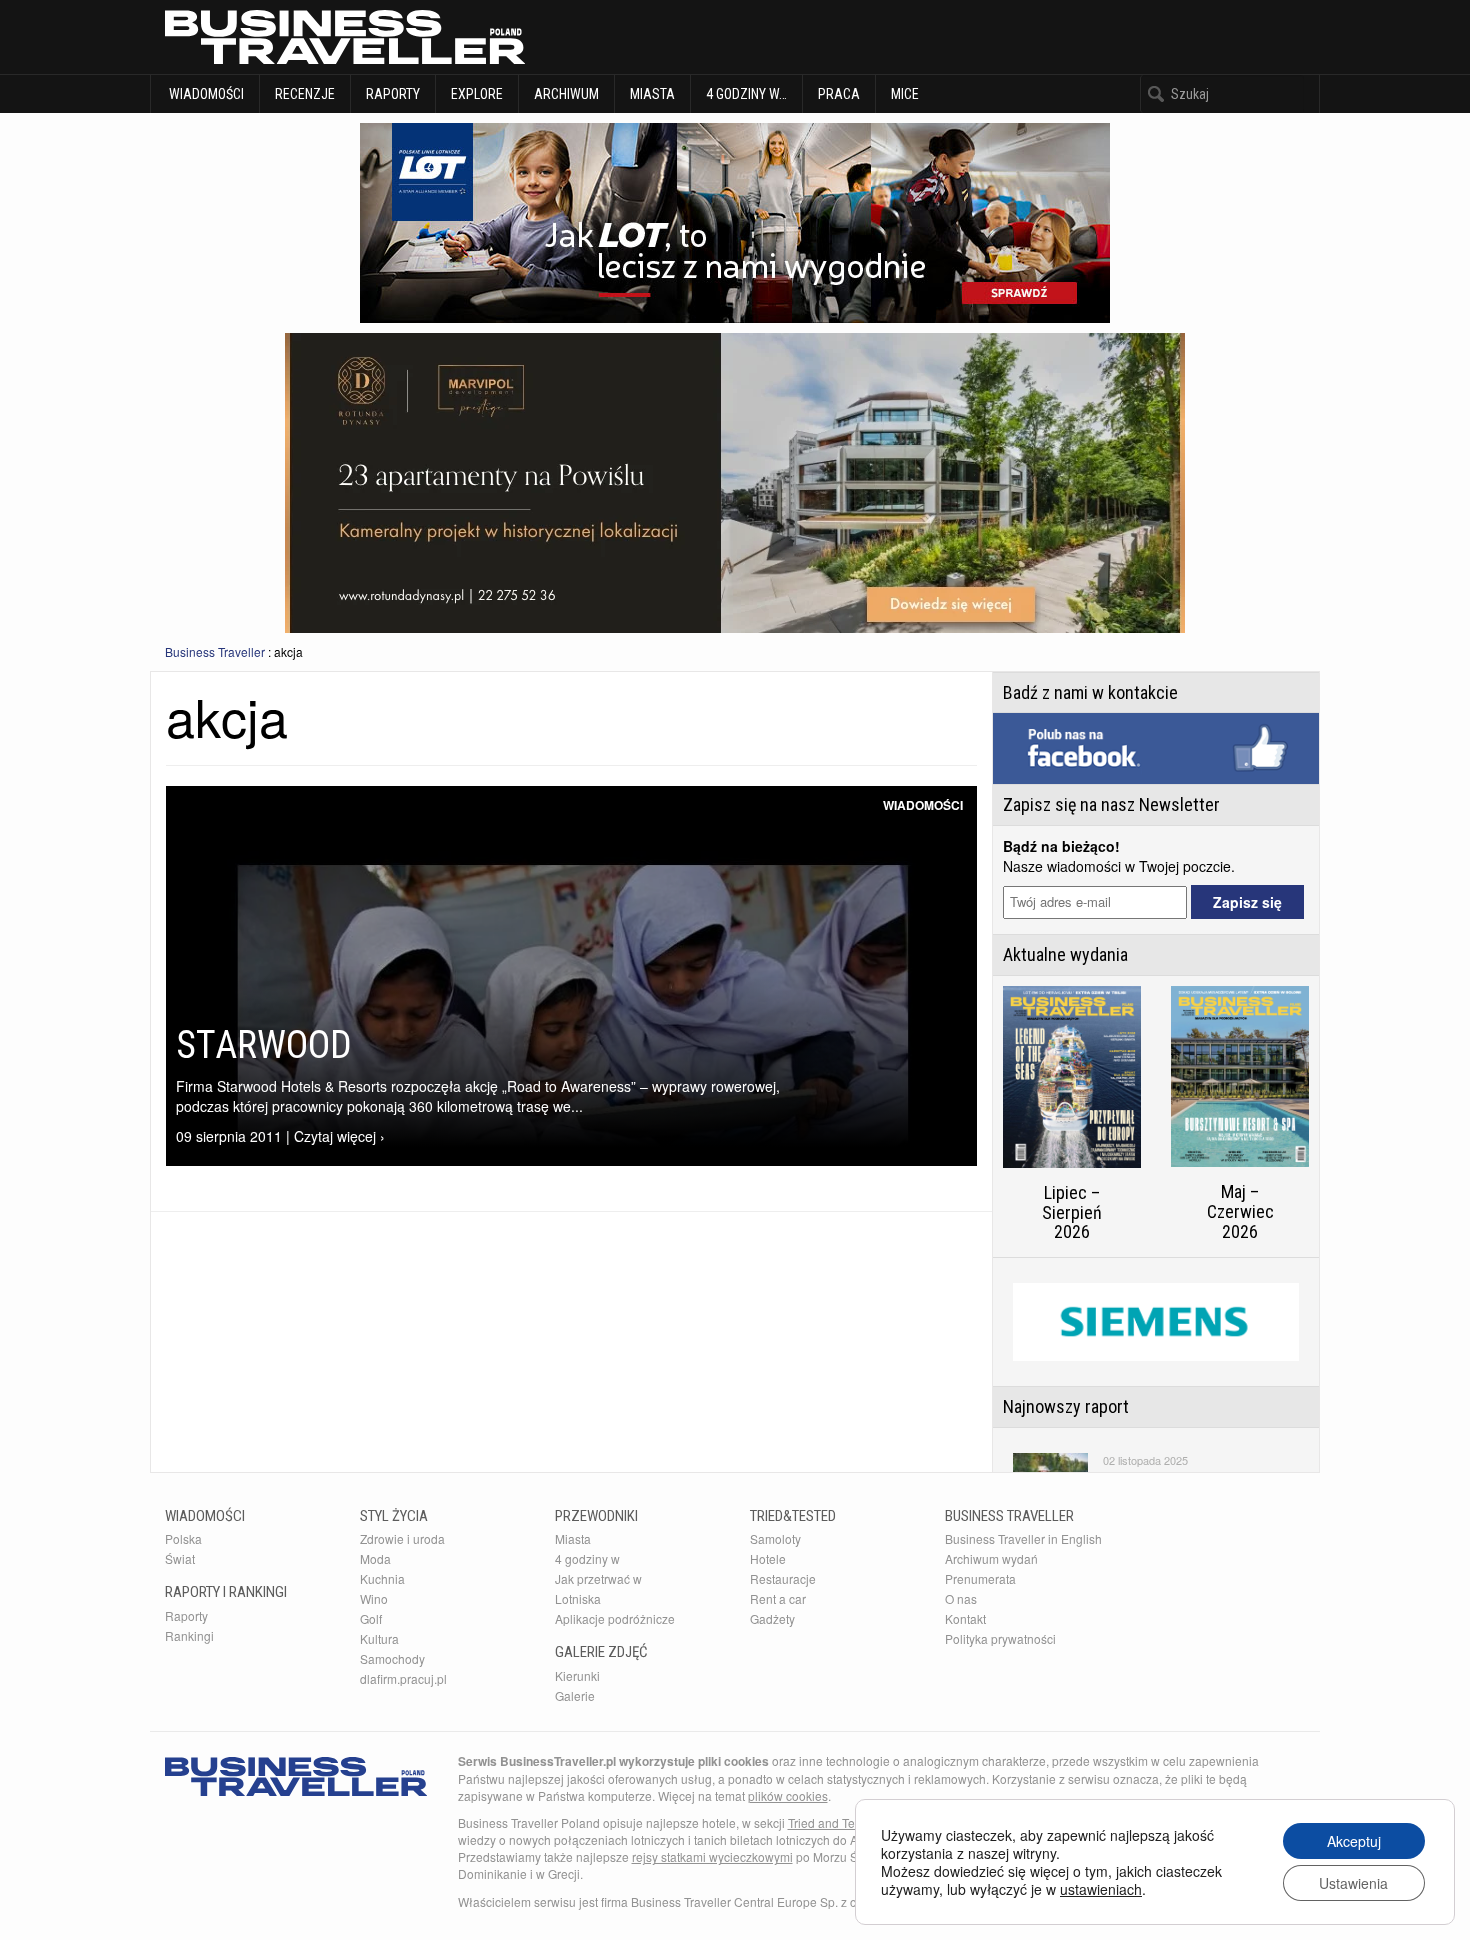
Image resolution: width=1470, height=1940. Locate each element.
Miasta (652, 94)
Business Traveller (215, 651)
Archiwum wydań (991, 1558)
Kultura (379, 1638)
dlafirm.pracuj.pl (403, 1678)
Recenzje (305, 94)
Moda (375, 1558)
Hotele (768, 1558)
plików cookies (788, 1795)
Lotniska (578, 1598)
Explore (477, 94)
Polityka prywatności (1000, 1638)
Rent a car (778, 1598)
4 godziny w (587, 1558)
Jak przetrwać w (598, 1578)
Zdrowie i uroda (402, 1538)
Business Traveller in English (1023, 1538)
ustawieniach (1101, 1889)
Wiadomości (205, 94)
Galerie (575, 1695)
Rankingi (189, 1635)
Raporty (393, 94)
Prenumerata (980, 1578)
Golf (371, 1618)
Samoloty (775, 1538)
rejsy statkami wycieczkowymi (712, 1856)
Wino (374, 1598)
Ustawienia (1353, 1883)
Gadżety (772, 1618)
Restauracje (783, 1578)
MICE (905, 94)
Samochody (392, 1658)
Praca (839, 94)
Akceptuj (1354, 1841)
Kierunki (577, 1675)
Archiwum (566, 94)
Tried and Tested (833, 1822)
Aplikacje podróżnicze (615, 1618)
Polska (183, 1538)
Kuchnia (382, 1578)
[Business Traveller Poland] (345, 37)
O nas (961, 1598)
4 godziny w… (746, 94)
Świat (180, 1558)
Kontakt (965, 1618)
